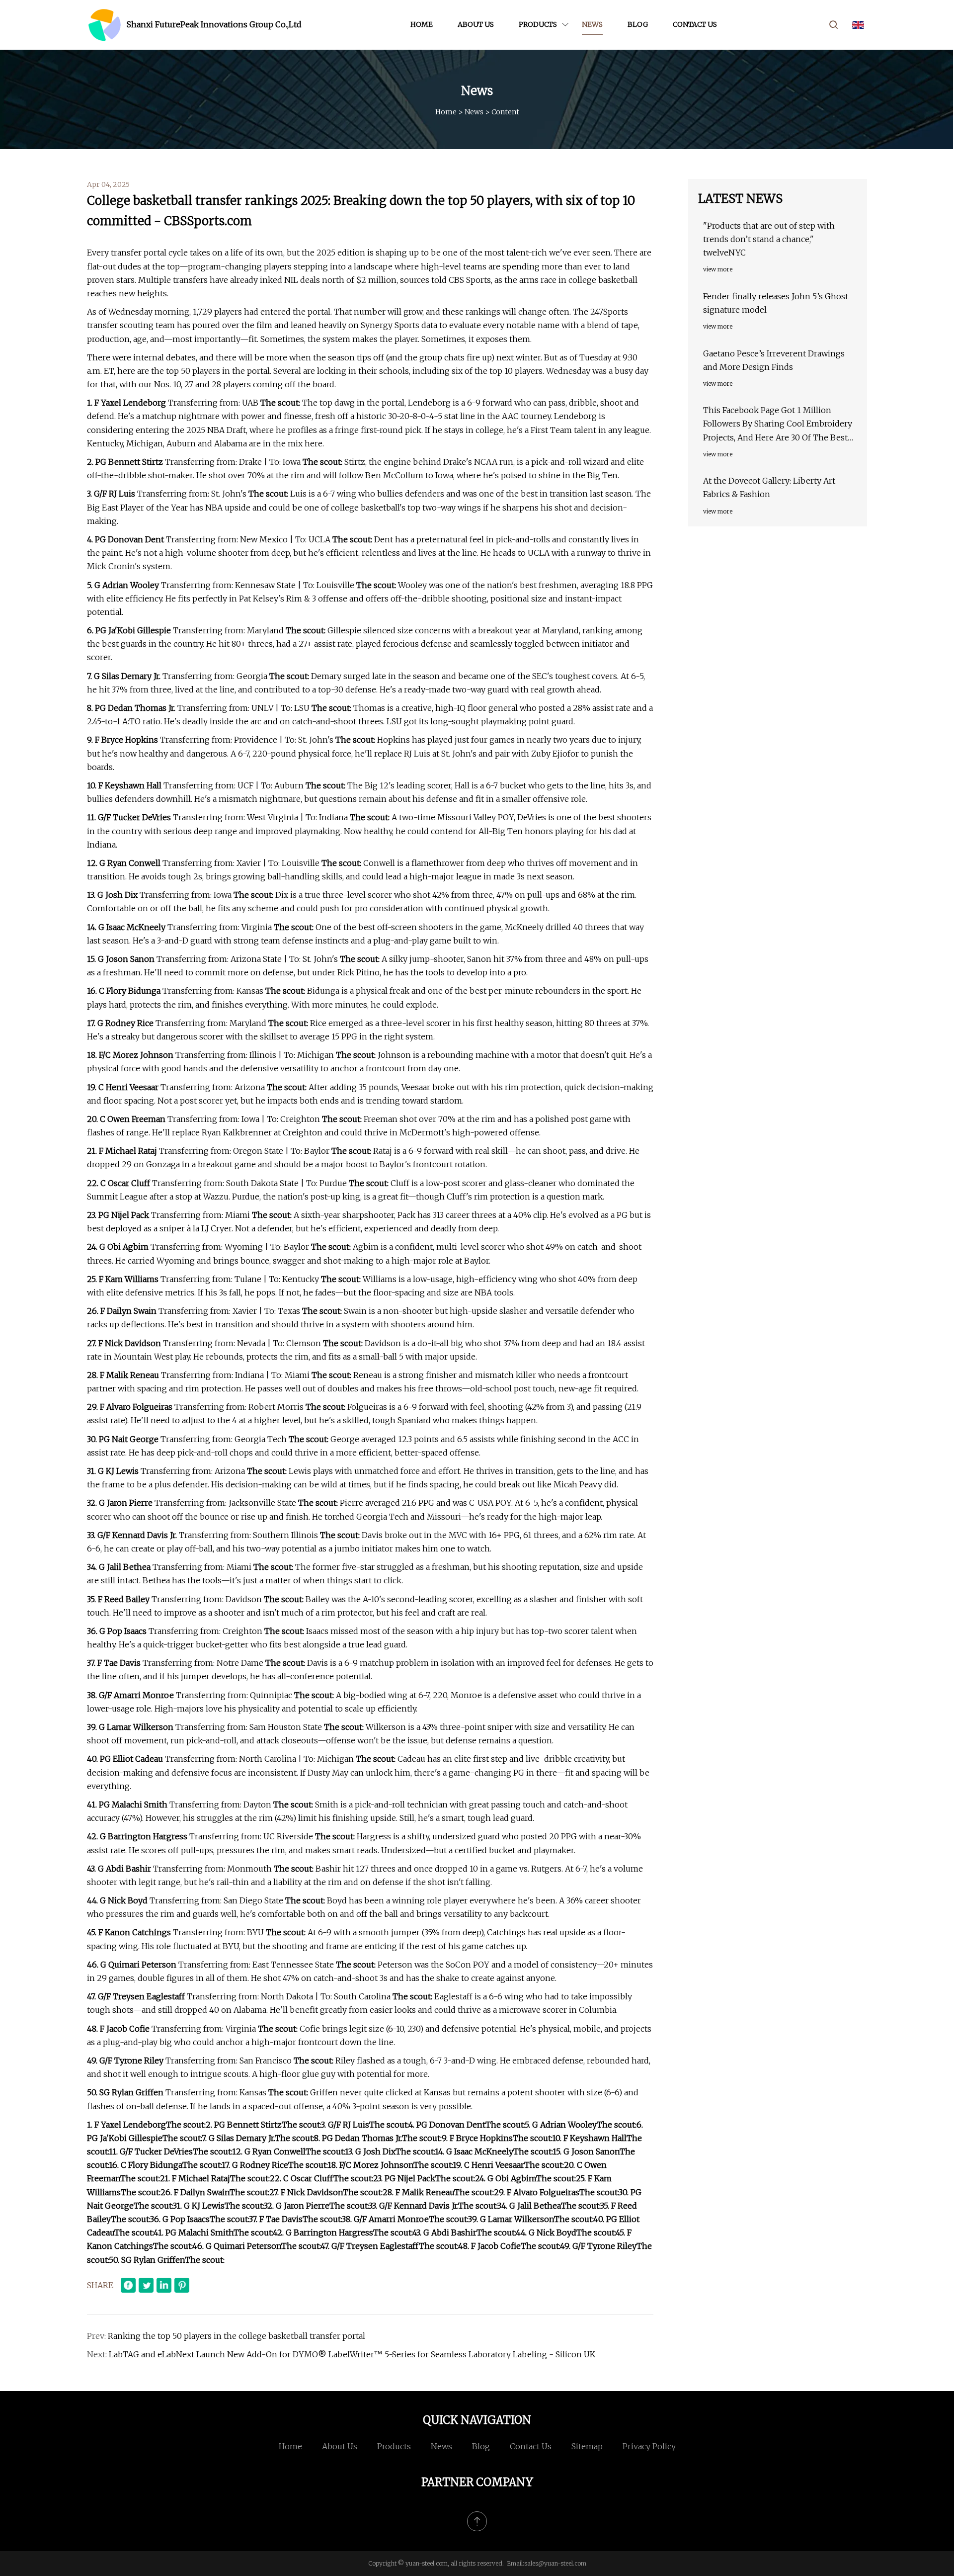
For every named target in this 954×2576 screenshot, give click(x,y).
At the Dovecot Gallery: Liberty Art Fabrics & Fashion (769, 487)
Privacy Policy (649, 2446)
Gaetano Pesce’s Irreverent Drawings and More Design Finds (774, 360)
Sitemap (587, 2446)
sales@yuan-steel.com (555, 2563)
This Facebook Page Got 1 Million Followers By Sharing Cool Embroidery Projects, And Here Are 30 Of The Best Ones (778, 425)
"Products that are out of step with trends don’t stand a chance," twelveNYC (769, 239)
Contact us (695, 24)
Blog (638, 24)
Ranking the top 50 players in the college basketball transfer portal (237, 2336)
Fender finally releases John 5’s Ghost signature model (776, 303)
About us (476, 24)
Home (422, 24)
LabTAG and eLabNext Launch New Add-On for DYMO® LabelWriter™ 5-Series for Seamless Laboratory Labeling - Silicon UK (352, 2354)
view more (718, 269)
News (592, 24)
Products (538, 24)
